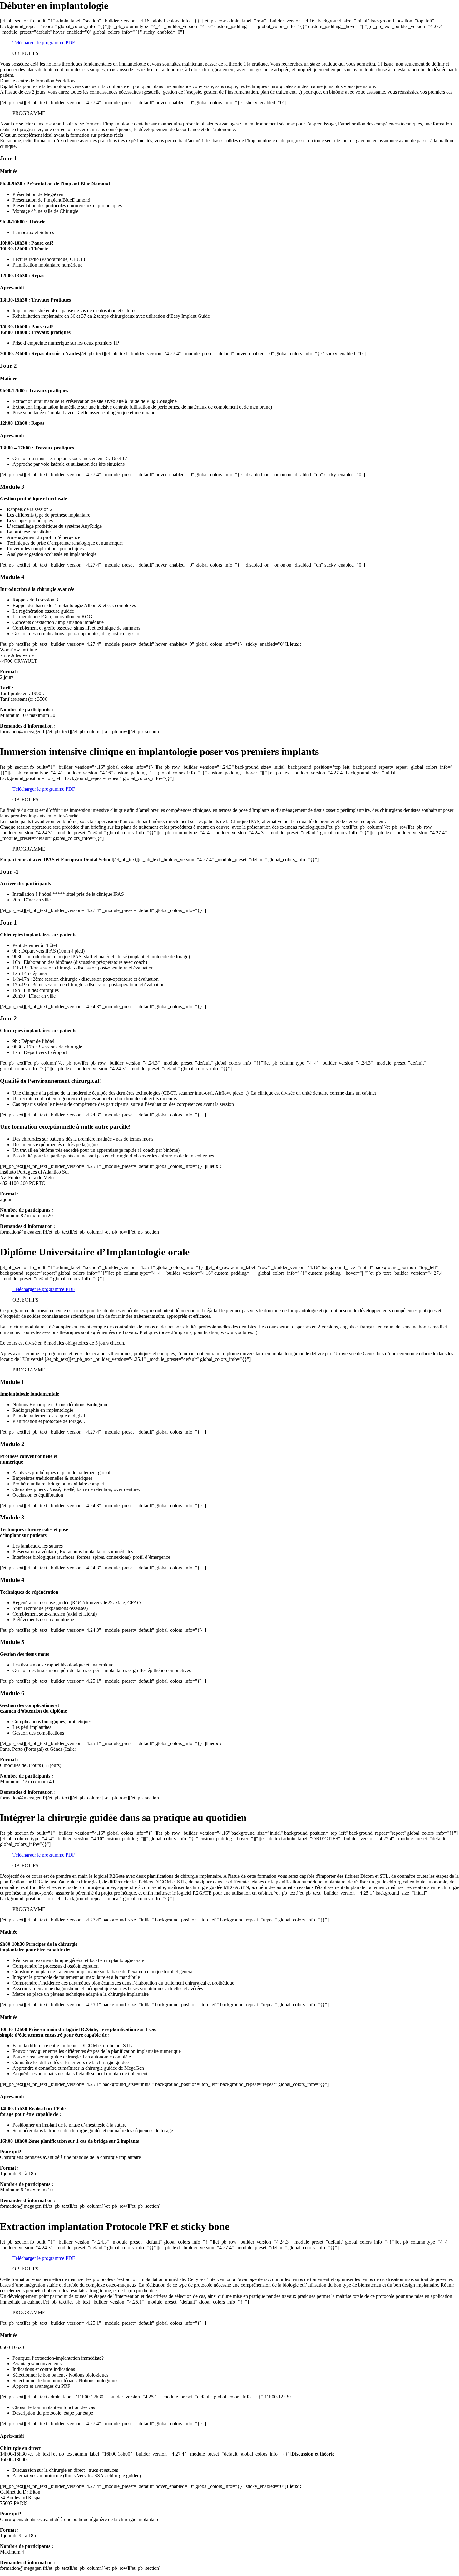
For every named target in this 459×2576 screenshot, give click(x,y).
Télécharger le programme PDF (44, 43)
